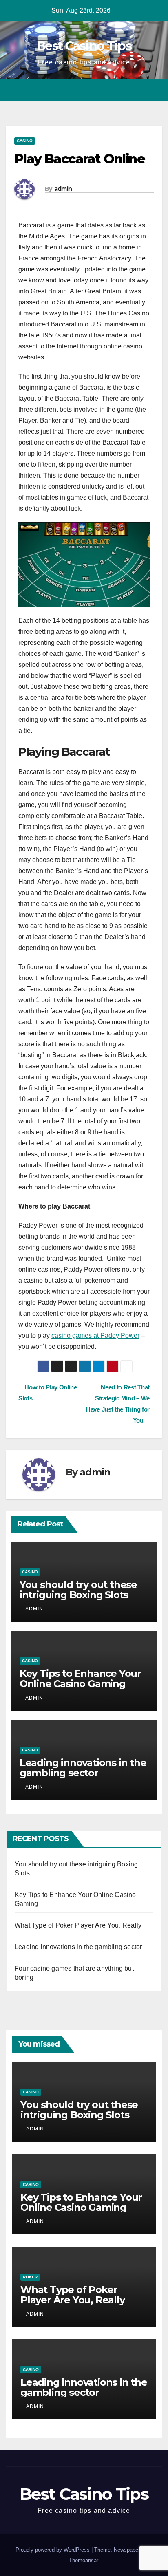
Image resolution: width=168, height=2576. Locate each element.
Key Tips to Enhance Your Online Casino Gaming (80, 1678)
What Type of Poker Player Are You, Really (78, 1925)
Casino (25, 141)
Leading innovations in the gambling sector (83, 1768)
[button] (141, 90)
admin (63, 189)
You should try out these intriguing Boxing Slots (78, 1590)
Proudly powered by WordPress (53, 2550)
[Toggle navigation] (155, 90)
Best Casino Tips (84, 46)
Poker (30, 2277)
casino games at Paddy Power (95, 1335)
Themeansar (83, 2560)
